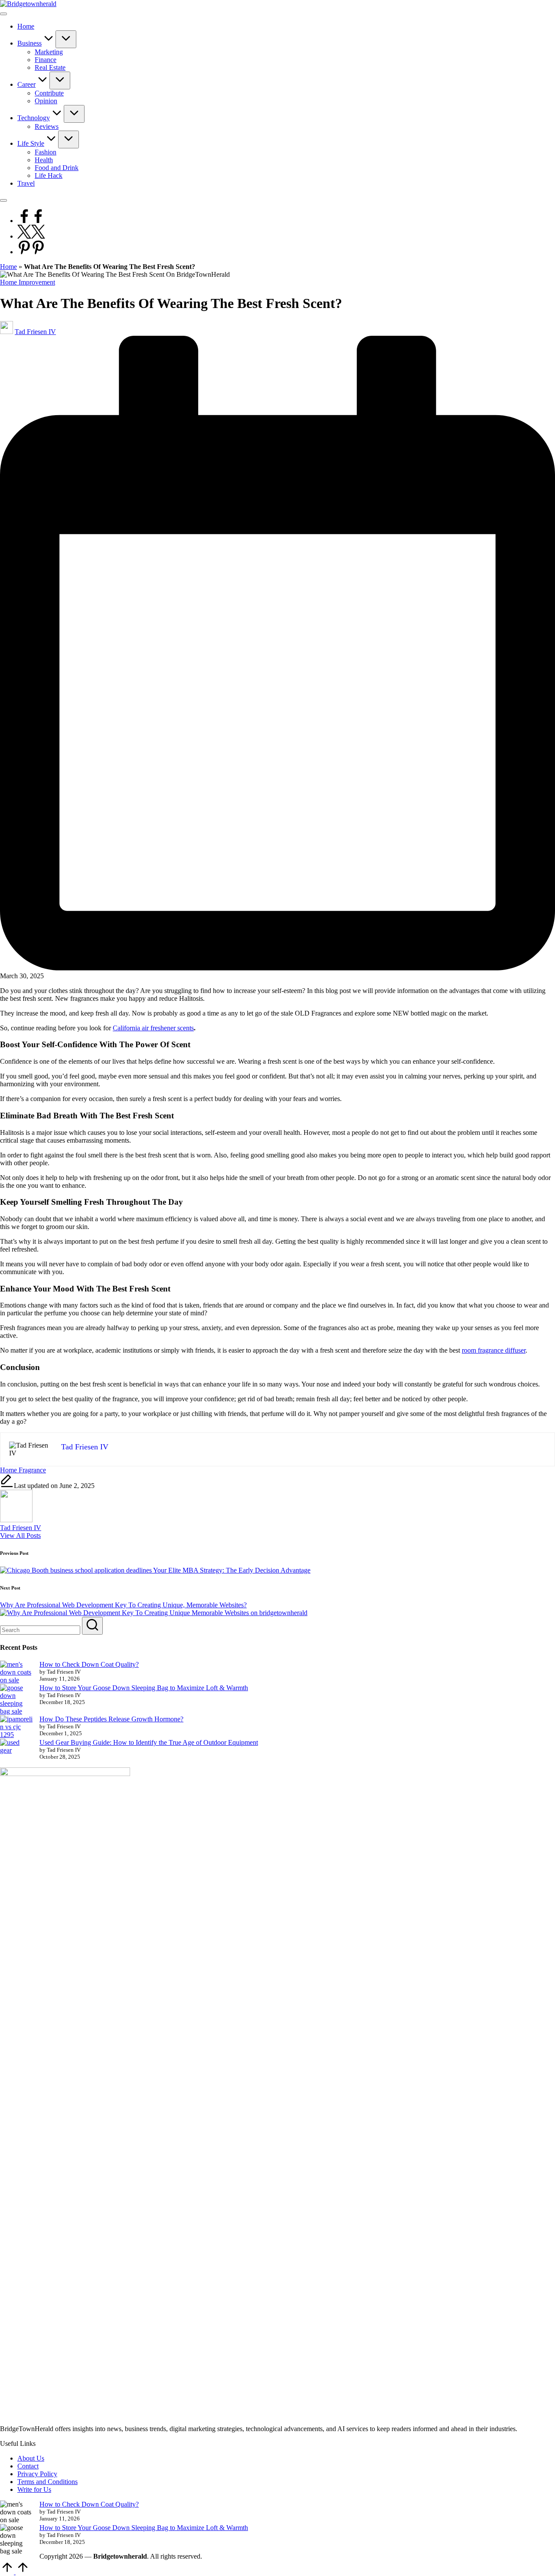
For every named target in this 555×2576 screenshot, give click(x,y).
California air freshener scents (153, 1028)
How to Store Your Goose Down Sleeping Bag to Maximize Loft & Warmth (144, 1688)
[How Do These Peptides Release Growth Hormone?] (16, 1727)
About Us (31, 2458)
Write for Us (34, 2489)
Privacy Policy (37, 2474)
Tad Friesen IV (21, 1528)
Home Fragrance (23, 1470)
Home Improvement (28, 282)
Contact (28, 2466)
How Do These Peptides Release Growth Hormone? (111, 1719)
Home (8, 267)
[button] (20, 1535)
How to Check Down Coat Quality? (89, 1664)
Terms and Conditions (47, 2482)
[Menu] (3, 14)
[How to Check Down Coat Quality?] (16, 1672)
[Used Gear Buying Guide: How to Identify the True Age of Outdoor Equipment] (16, 1747)
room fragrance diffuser (494, 1350)
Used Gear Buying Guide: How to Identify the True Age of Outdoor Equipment (149, 1742)
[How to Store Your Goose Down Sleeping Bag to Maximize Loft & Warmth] (16, 1700)
